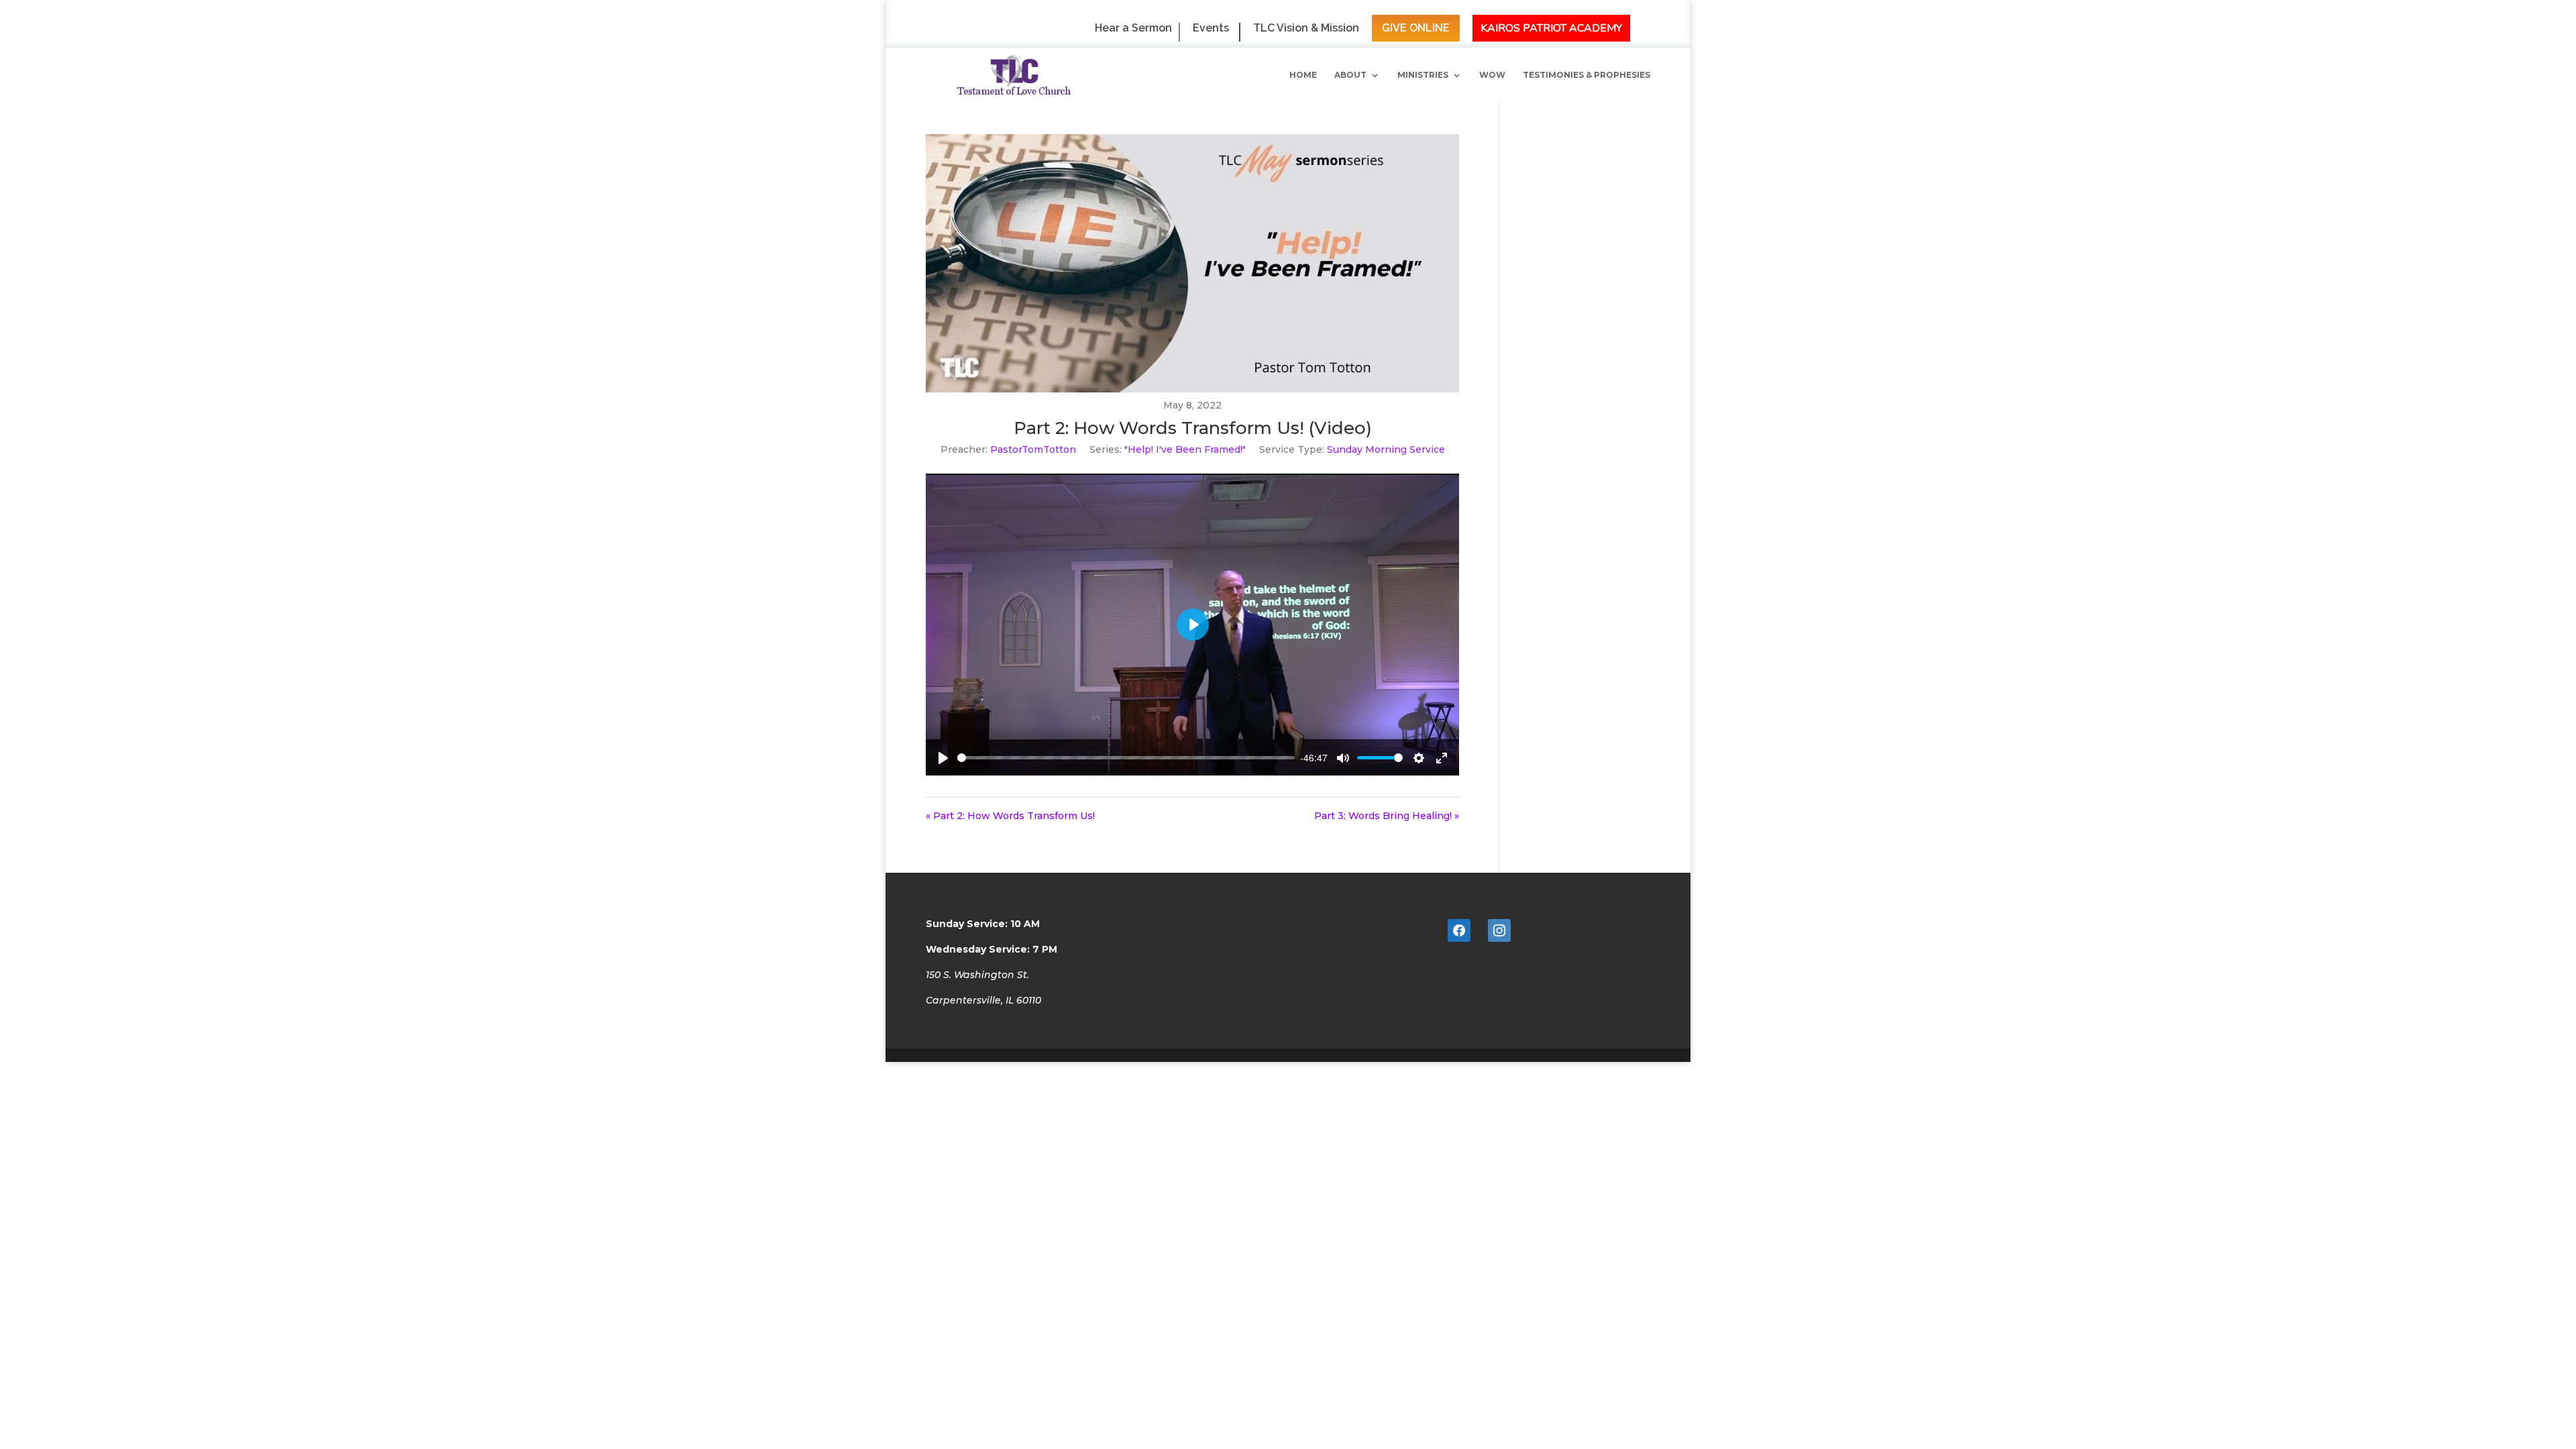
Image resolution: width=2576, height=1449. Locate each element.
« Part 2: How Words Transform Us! (1010, 816)
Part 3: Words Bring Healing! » (1387, 816)
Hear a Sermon (1133, 29)
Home (1303, 75)
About (1350, 75)
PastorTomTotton (1033, 449)
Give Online (1416, 28)
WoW (1492, 75)
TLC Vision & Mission (1306, 29)
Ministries (1423, 75)
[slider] (1126, 758)
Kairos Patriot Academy (1551, 28)
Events (1211, 29)
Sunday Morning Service (1386, 449)
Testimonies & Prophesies (1587, 75)
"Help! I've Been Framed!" (1185, 449)
